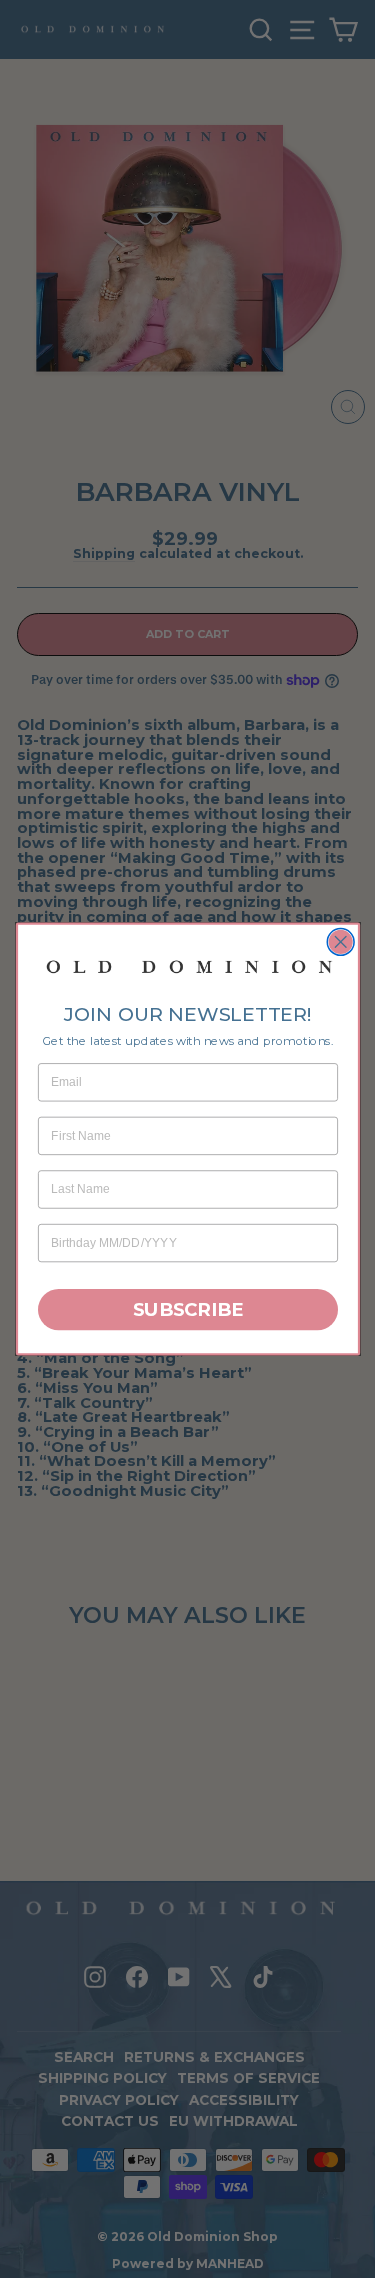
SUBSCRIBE (187, 1309)
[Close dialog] (340, 942)
